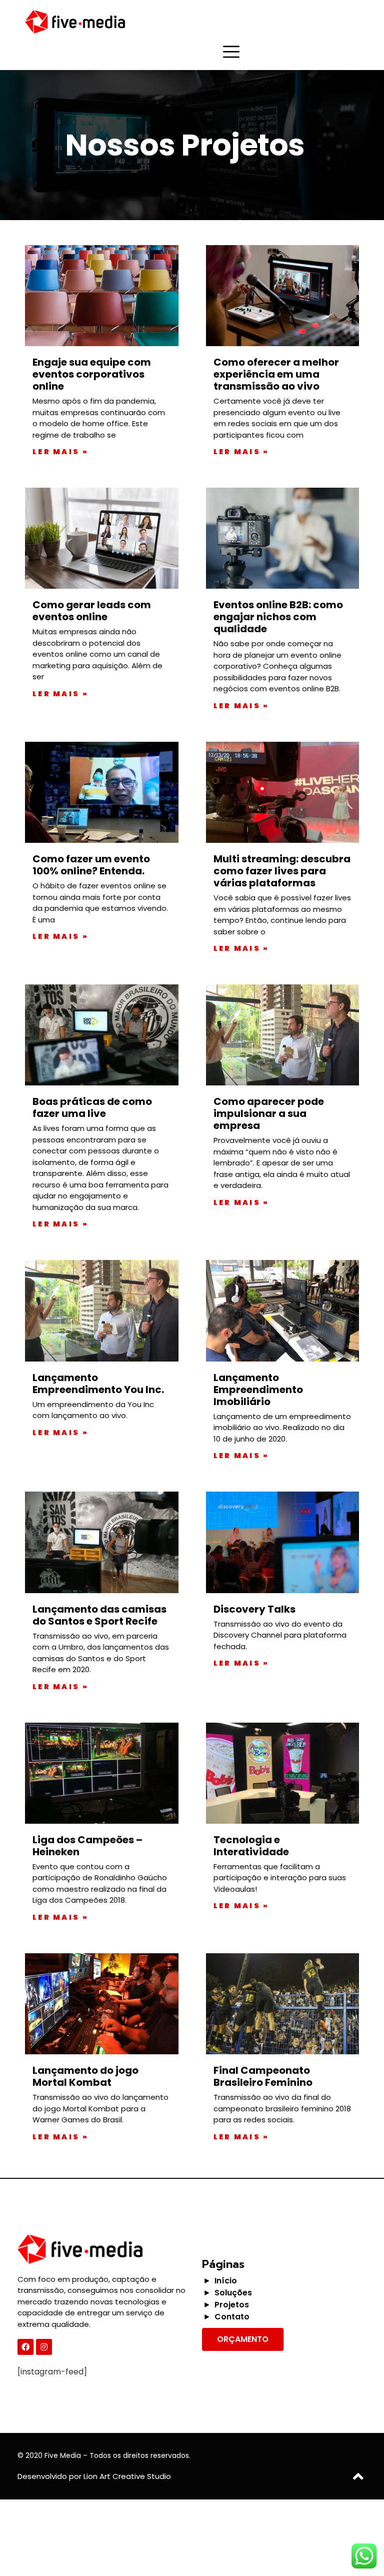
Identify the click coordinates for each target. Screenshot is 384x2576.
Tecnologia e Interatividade (251, 1846)
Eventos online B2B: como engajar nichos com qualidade (278, 617)
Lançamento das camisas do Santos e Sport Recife (99, 1615)
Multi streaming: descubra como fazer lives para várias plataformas (282, 871)
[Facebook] (25, 2347)
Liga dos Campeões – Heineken (87, 1846)
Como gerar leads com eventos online (92, 611)
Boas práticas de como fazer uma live (92, 1107)
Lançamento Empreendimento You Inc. (98, 1384)
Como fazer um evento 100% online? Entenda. (91, 865)
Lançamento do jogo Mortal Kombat (85, 2076)
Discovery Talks (254, 1609)
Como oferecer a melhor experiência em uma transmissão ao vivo (276, 374)
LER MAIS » (60, 452)
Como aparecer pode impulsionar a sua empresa (269, 1113)
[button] (243, 2339)
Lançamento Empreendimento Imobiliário (258, 1390)
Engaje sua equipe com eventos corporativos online (92, 374)
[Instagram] (44, 2347)
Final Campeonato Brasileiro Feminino (263, 2076)
